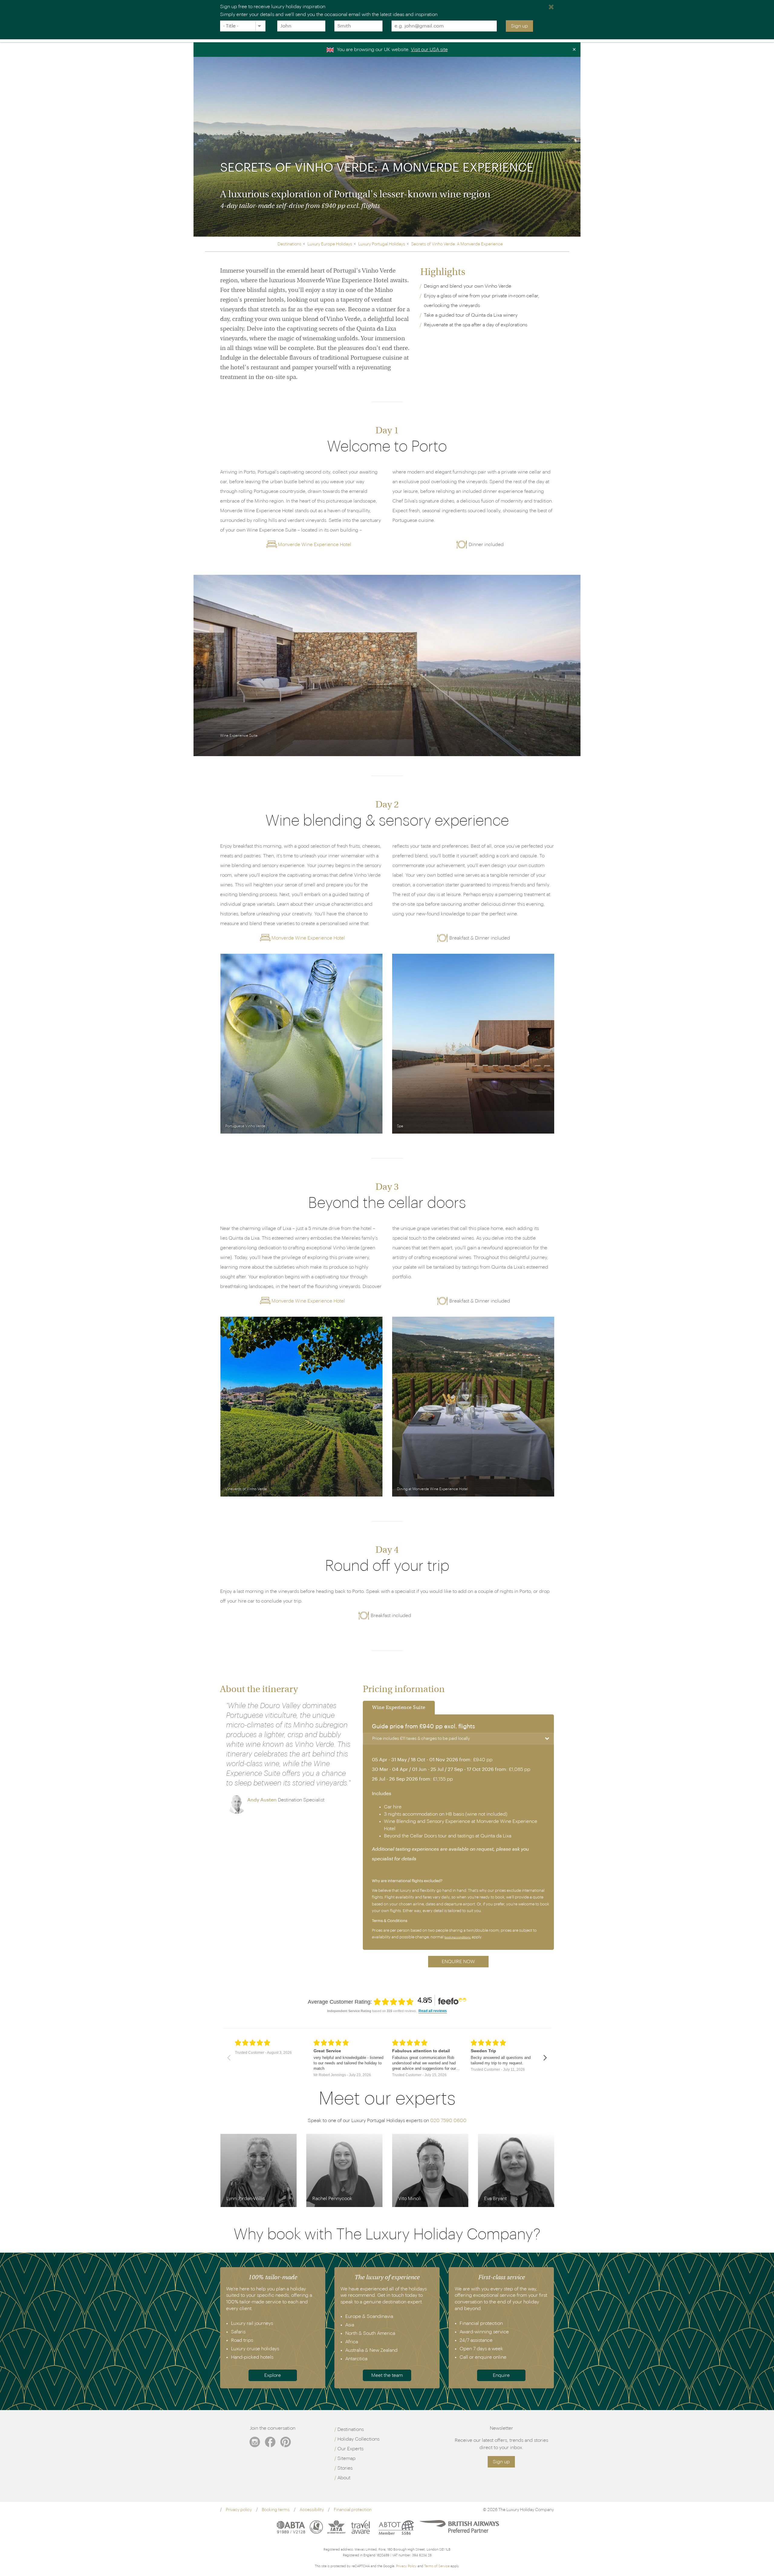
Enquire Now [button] (458, 1962)
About (344, 2478)
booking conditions (458, 1937)
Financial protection (353, 2510)
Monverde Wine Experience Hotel (315, 545)
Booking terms (276, 2510)
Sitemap (346, 2458)
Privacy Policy (406, 2566)
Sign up (519, 26)
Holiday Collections (358, 2439)
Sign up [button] (501, 2462)
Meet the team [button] (387, 2375)
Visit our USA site (429, 50)
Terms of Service (437, 2566)
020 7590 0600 (448, 2121)
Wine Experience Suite (399, 1708)
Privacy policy (239, 2510)
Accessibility (312, 2510)
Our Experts (350, 2449)
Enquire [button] (501, 2375)
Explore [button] (273, 2375)
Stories (345, 2468)
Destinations (351, 2429)
